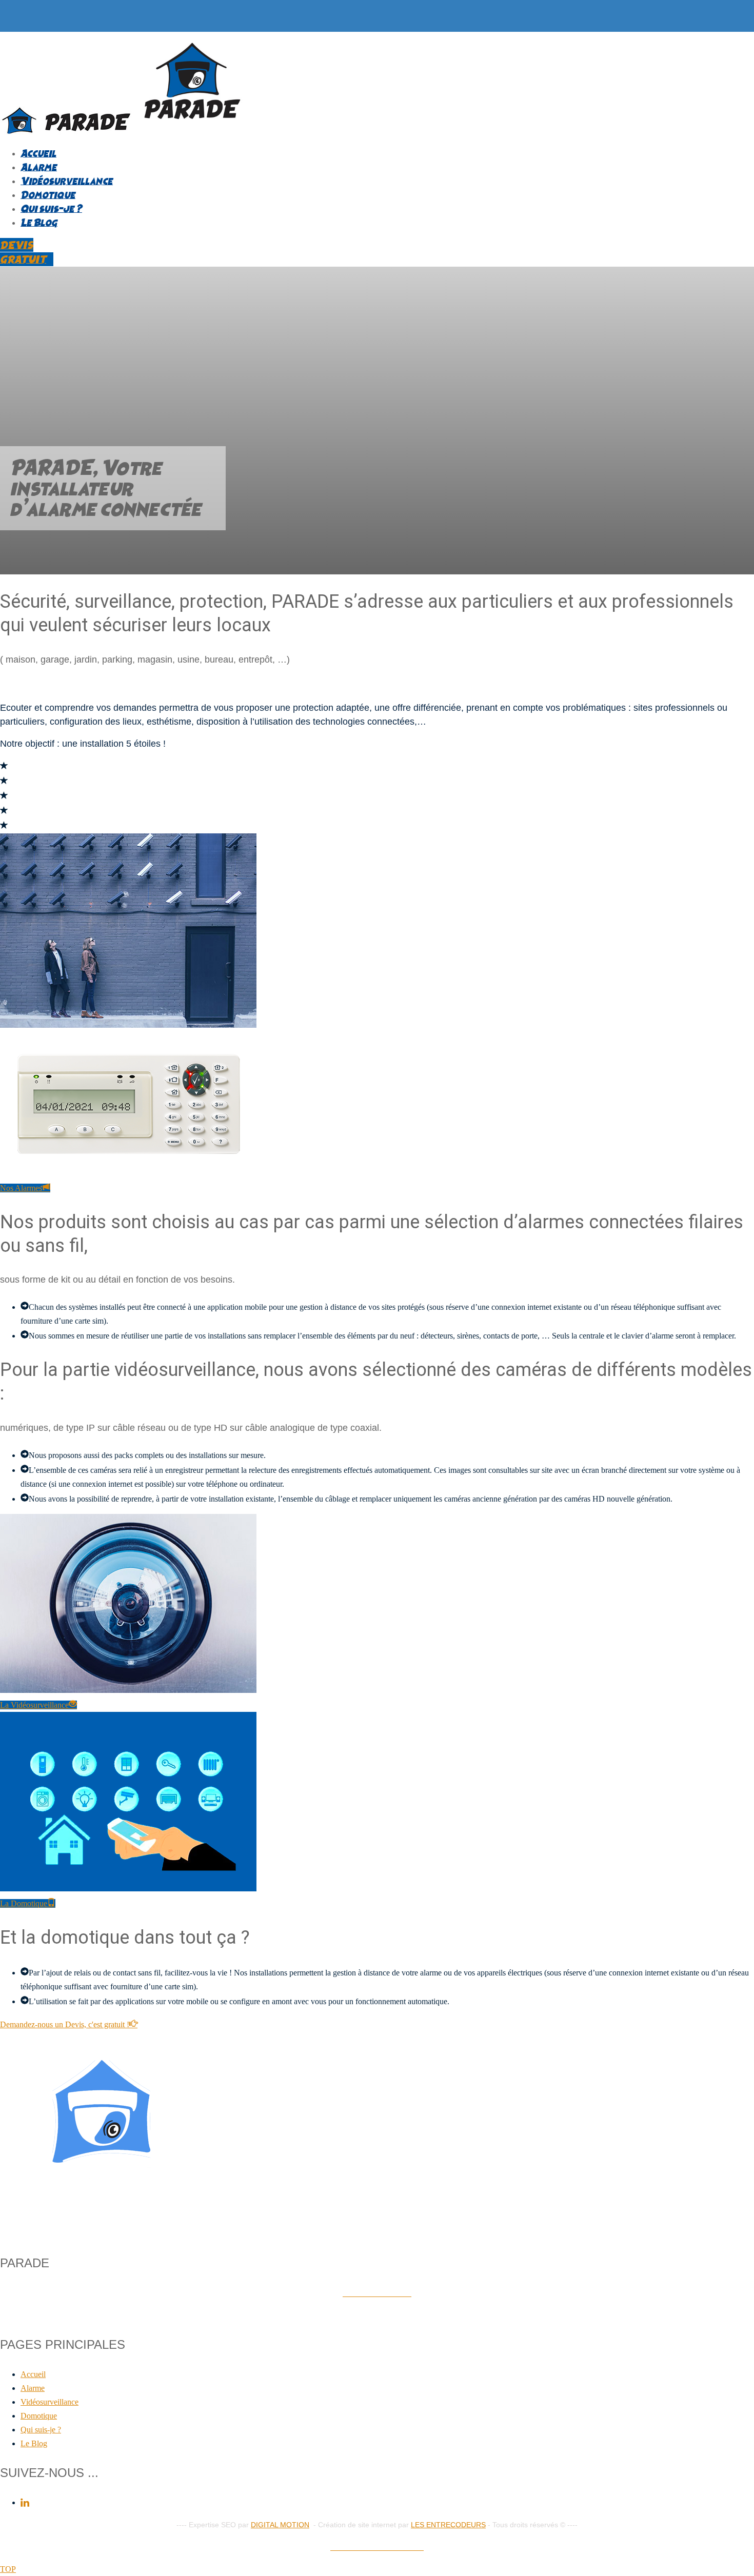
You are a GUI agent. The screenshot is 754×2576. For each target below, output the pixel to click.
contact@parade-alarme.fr (377, 2315)
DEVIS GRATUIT (23, 252)
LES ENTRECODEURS (448, 2525)
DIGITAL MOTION (280, 2525)
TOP (8, 2569)
